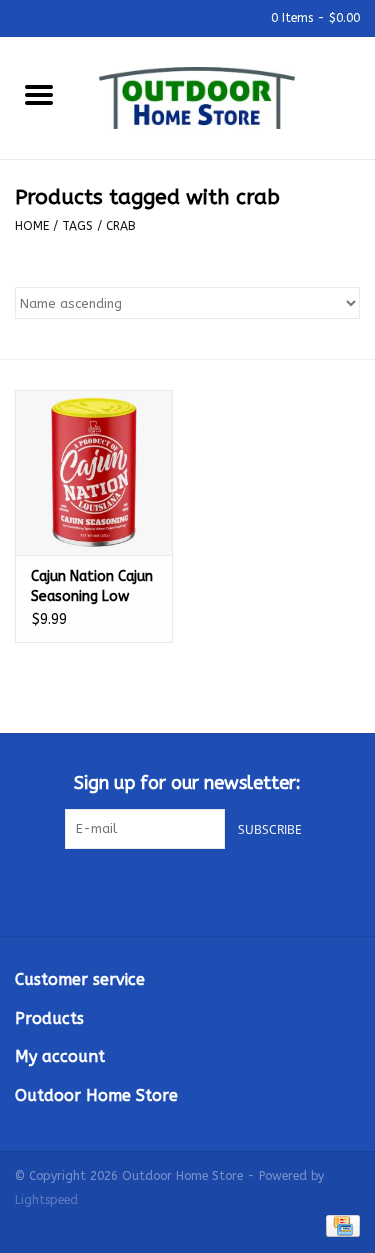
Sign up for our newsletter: (187, 783)
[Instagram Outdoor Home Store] (224, 890)
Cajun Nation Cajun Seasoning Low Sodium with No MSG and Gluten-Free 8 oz (92, 587)
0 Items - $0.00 (313, 18)
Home (32, 226)
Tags (77, 226)
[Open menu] (39, 94)
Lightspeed (46, 1200)
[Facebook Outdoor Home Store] (152, 890)
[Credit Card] (339, 1225)
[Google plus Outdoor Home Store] (188, 890)
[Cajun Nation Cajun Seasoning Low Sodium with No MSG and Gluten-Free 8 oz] (94, 472)
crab (121, 226)
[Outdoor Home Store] (227, 96)
